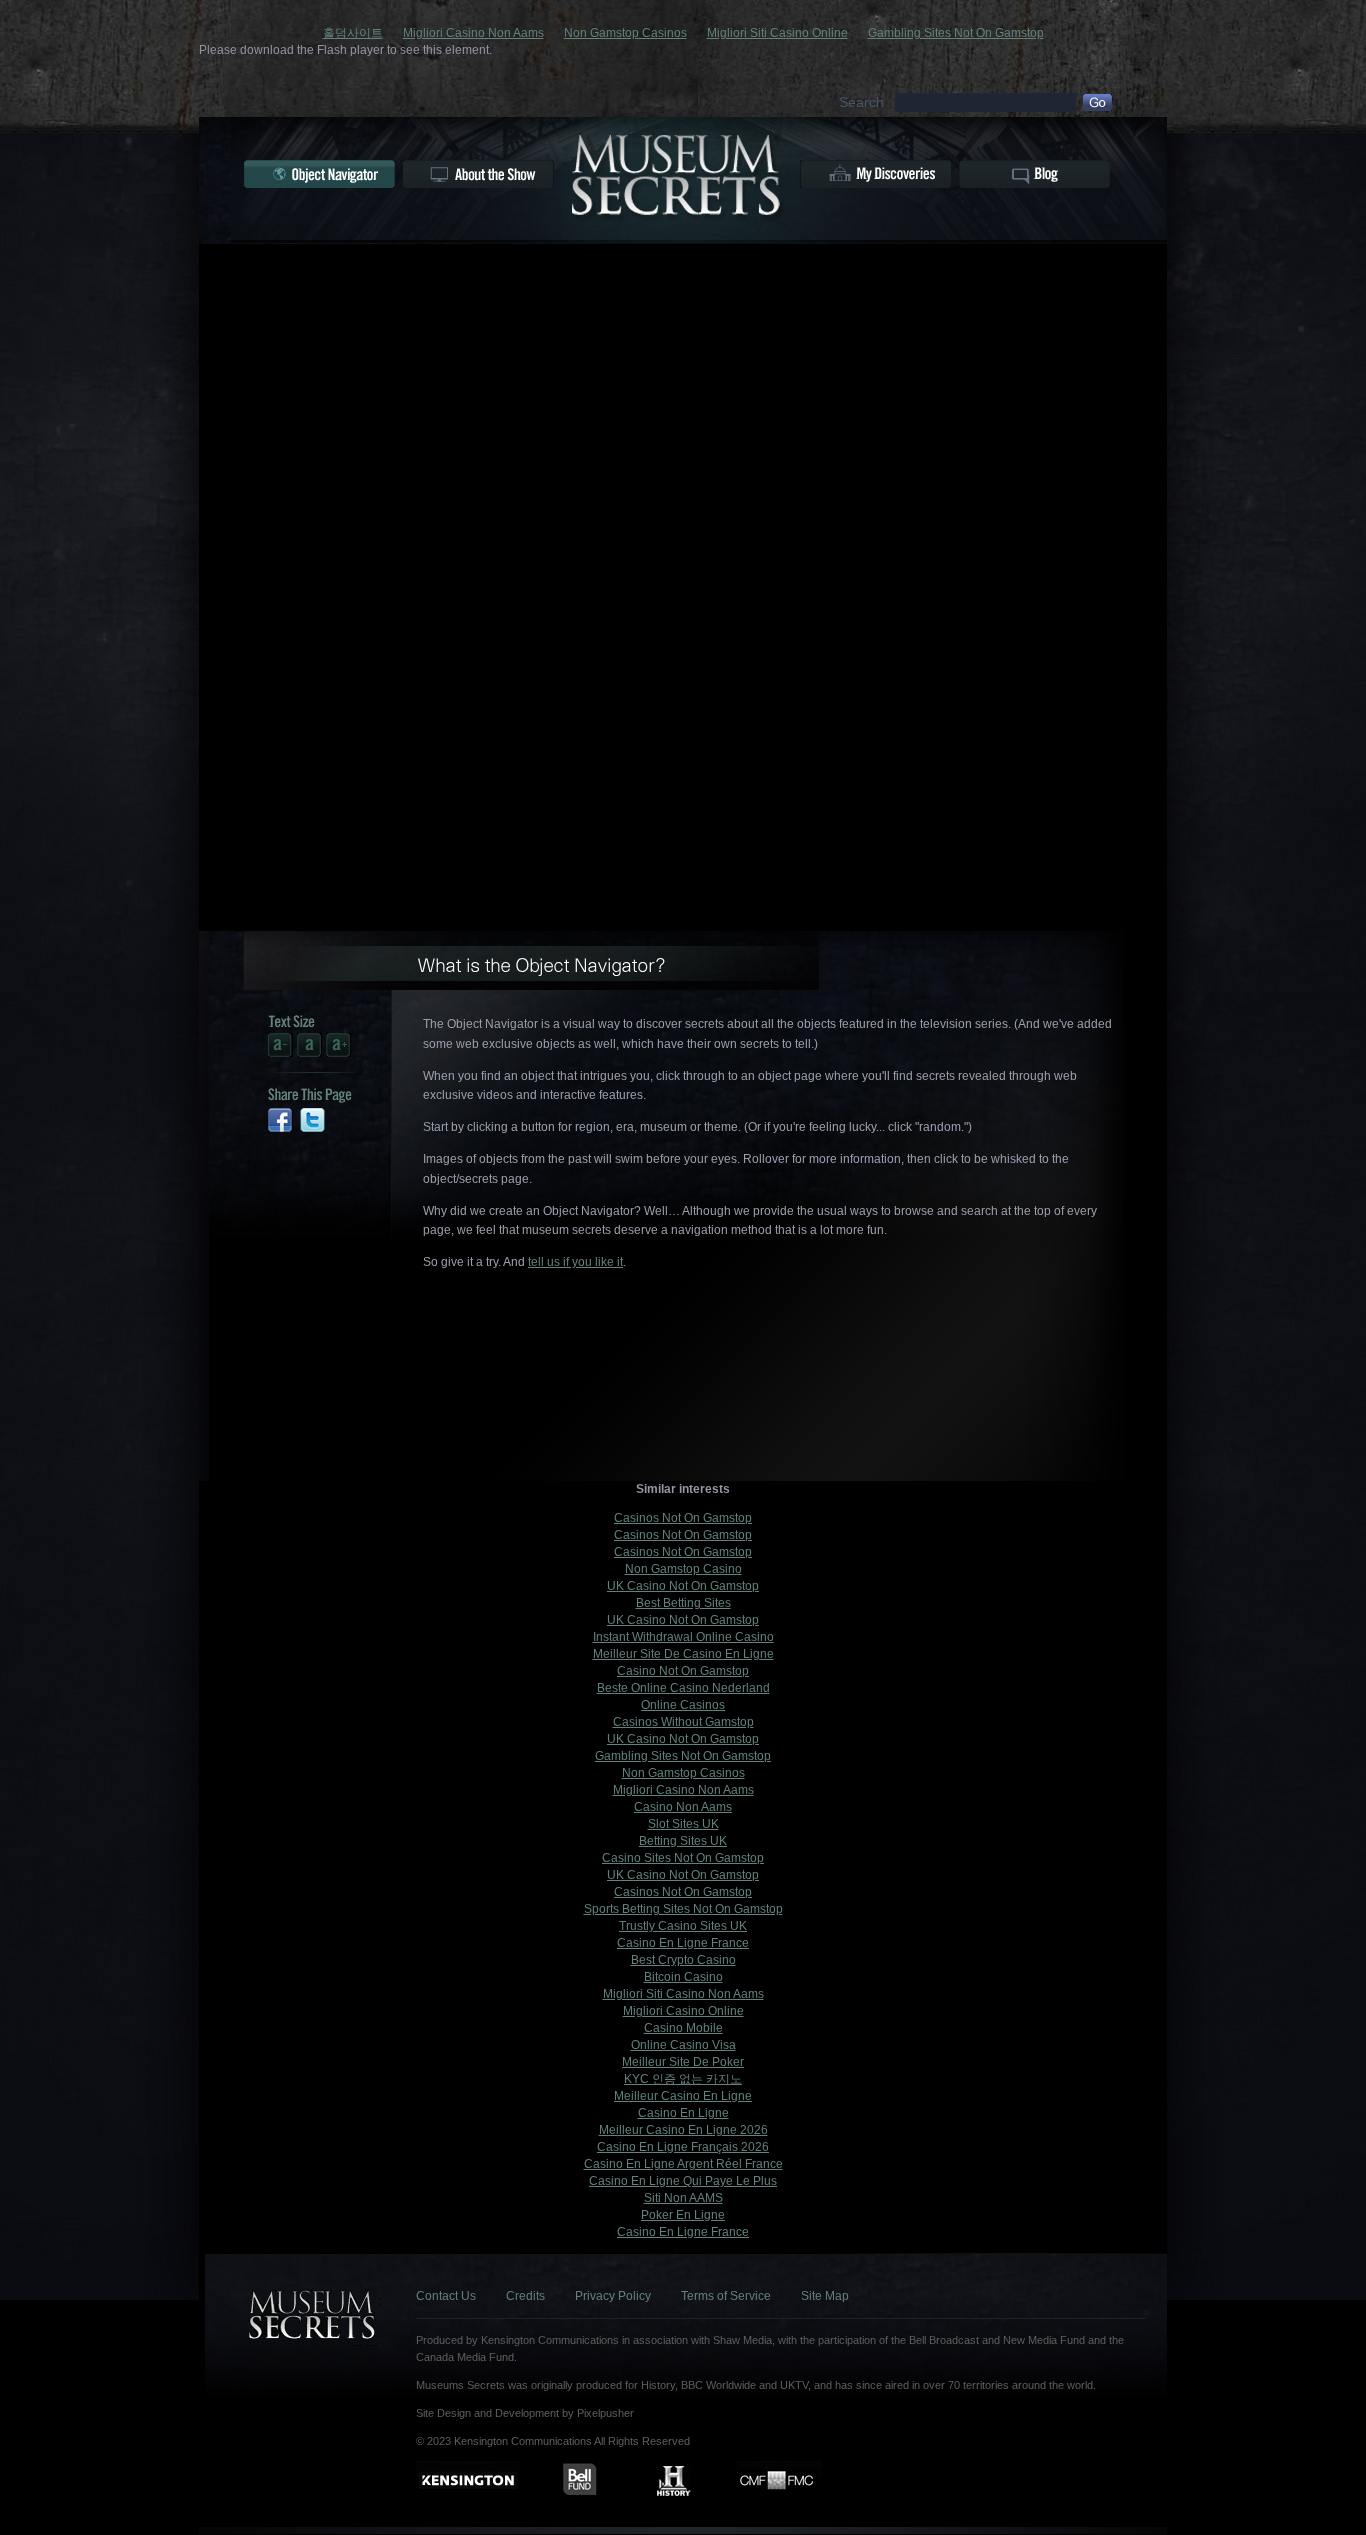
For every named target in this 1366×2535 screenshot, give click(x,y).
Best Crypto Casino (683, 1960)
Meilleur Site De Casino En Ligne (683, 1654)
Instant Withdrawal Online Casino (683, 1637)
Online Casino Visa (683, 2045)
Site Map (825, 2296)
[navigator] (319, 174)
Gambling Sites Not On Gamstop (956, 33)
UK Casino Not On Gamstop (683, 1586)
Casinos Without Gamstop (683, 1722)
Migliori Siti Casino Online (777, 33)
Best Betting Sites (683, 1603)
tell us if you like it (575, 1262)
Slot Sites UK (683, 1824)
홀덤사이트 (353, 33)
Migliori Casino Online (683, 2011)
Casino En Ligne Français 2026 (683, 2147)
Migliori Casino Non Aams (473, 33)
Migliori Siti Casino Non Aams (683, 1994)
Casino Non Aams (683, 1807)
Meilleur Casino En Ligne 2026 (683, 2130)
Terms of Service (726, 2296)
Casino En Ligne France (683, 1943)
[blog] (1034, 174)
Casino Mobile (683, 2028)
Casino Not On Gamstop (683, 1671)
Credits (525, 2296)
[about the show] (478, 174)
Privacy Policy (613, 2296)
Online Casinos (683, 1705)
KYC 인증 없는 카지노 (683, 2079)
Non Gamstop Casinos (625, 33)
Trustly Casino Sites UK (683, 1926)
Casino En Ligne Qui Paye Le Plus (683, 2181)
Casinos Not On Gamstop (683, 1518)
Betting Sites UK (683, 1841)
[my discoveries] (875, 174)
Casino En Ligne (683, 2113)
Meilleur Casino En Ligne (683, 2096)
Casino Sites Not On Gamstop (683, 1858)
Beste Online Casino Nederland (683, 1688)
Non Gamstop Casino (683, 1569)
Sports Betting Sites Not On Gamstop (683, 1909)
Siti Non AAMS (683, 2198)
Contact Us (446, 2296)
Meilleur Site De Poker (683, 2062)
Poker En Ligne (683, 2215)
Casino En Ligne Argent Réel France (683, 2164)
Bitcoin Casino (683, 1977)
